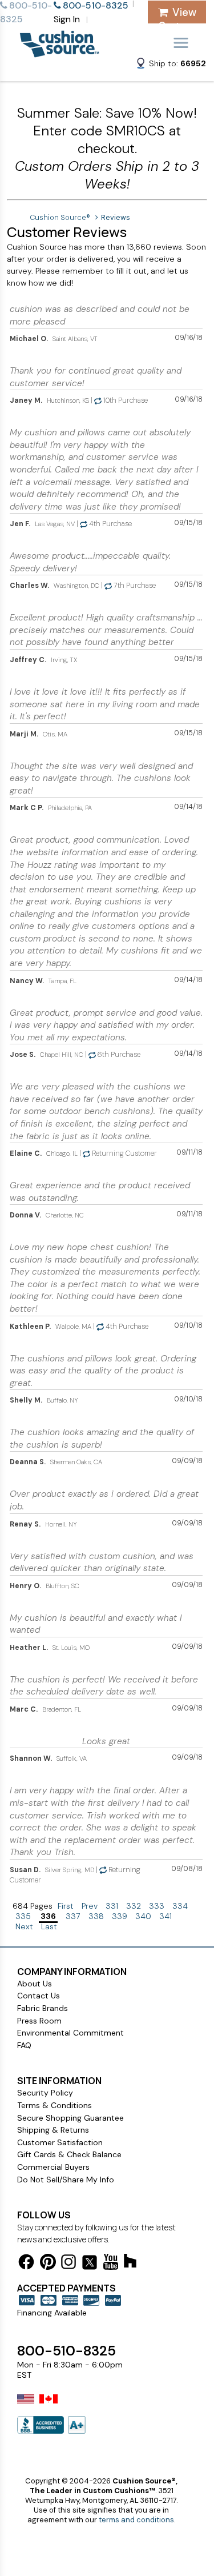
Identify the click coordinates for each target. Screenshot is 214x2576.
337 (73, 1916)
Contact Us (39, 1996)
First (66, 1906)
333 (157, 1906)
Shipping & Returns (53, 2130)
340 (143, 1916)
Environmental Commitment (70, 2033)
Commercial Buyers (53, 2167)
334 (180, 1906)
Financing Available (52, 2313)
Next (24, 1926)
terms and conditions (136, 2520)
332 (134, 1906)
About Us (35, 1984)
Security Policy (45, 2093)
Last (49, 1926)
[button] (171, 65)
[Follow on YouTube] (111, 2264)
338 (96, 1916)
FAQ (24, 2045)
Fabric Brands (43, 2008)
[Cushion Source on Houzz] (130, 2263)
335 (23, 1916)
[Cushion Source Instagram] (68, 2264)
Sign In (67, 19)
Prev (90, 1906)
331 (112, 1906)
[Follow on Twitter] (90, 2264)
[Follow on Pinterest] (48, 2264)
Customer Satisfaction (60, 2142)
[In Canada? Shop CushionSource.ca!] (49, 2406)
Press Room (39, 2021)
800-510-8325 (66, 2351)
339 (120, 1916)
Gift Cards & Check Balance (69, 2154)
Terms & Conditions (54, 2105)
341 (165, 1916)
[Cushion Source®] (59, 52)
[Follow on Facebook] (26, 2264)
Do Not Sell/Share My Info (66, 2180)
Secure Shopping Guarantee (70, 2118)
